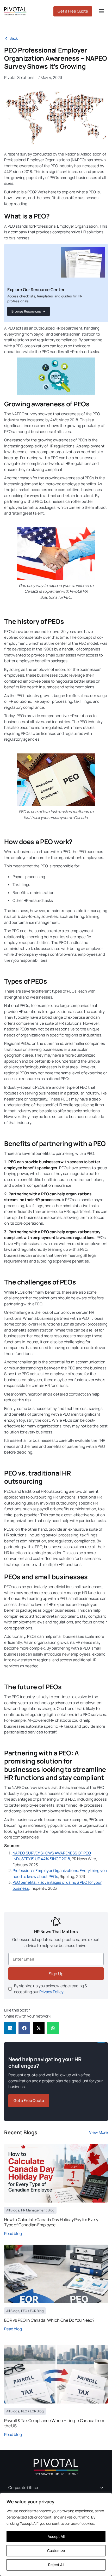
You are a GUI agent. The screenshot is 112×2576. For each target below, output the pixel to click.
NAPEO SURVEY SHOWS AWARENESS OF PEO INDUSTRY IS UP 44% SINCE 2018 (52, 1856)
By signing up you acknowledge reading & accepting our (51, 1989)
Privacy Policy (51, 1992)
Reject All (56, 2565)
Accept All (56, 2536)
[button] (10, 2028)
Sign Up (56, 1974)
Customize (56, 2551)
